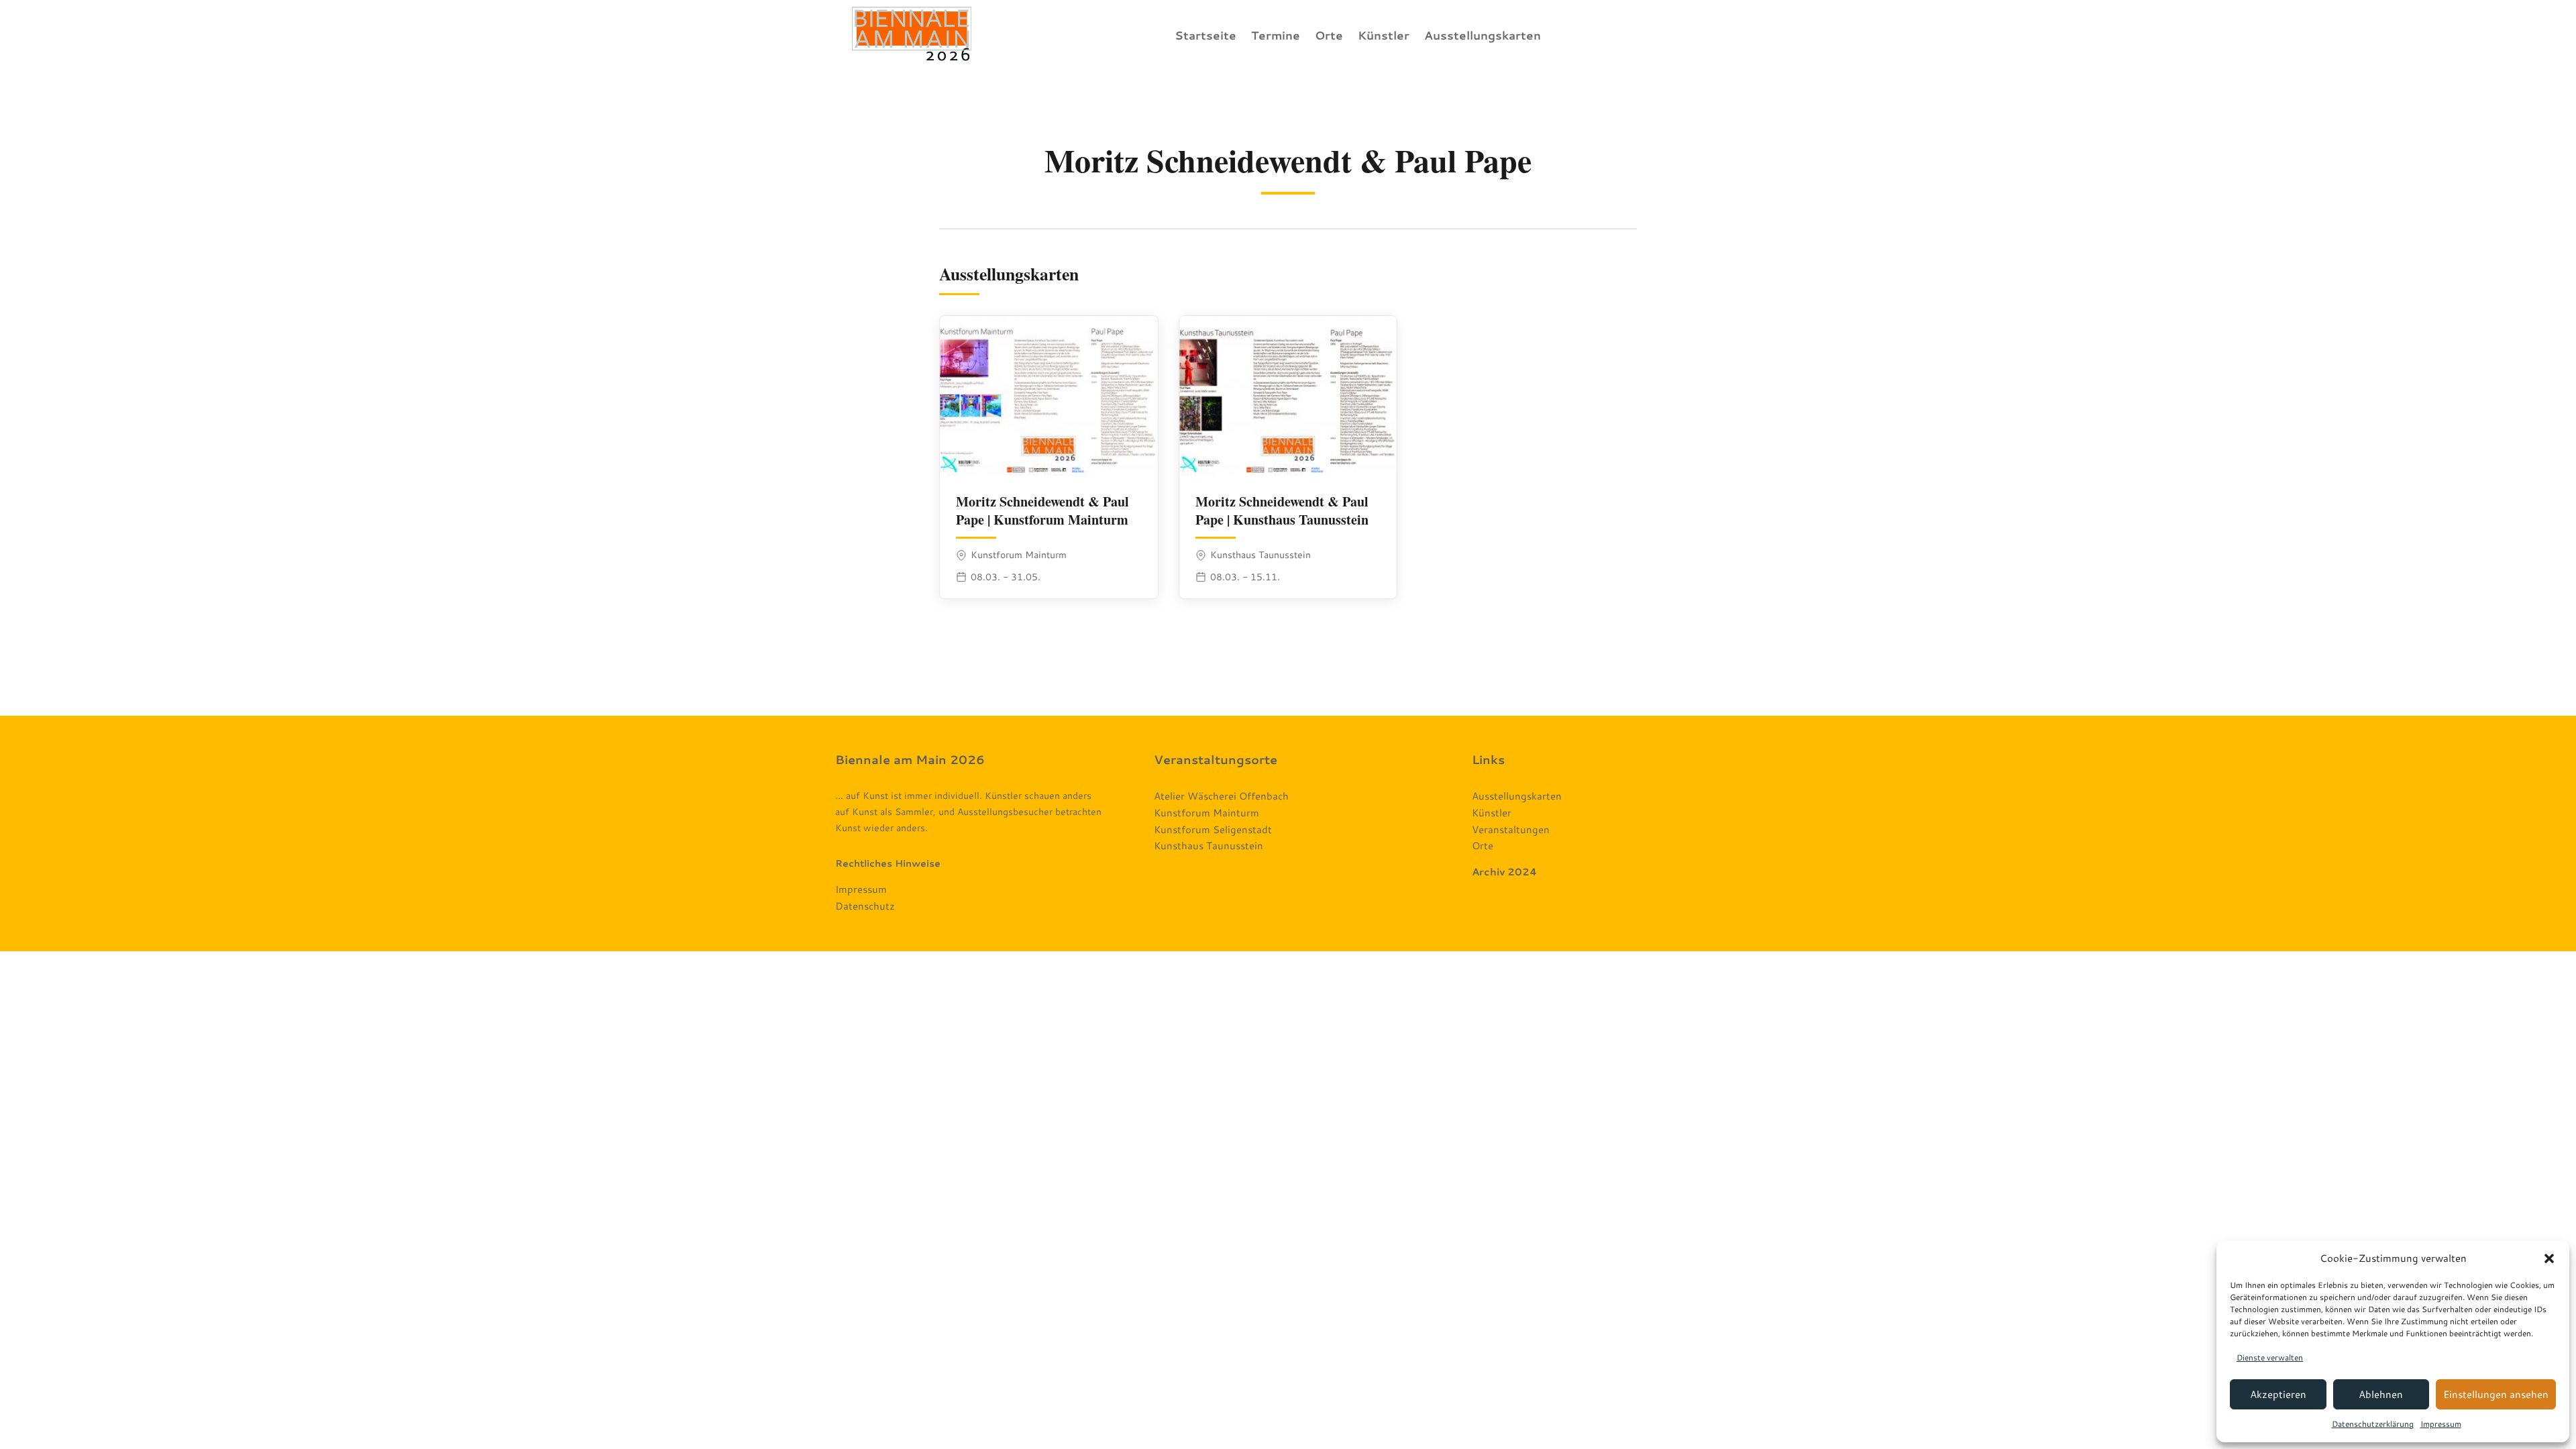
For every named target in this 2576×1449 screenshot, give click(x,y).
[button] (2549, 1258)
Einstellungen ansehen (2496, 1394)
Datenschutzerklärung (2373, 1424)
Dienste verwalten (2270, 1357)
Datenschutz (865, 906)
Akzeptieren (2278, 1394)
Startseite (1205, 35)
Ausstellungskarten (1483, 35)
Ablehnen (2381, 1394)
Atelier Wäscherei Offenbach (1221, 796)
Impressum (2441, 1424)
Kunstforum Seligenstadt (1213, 829)
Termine (1276, 35)
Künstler (1384, 35)
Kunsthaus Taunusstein (1209, 846)
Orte (1329, 35)
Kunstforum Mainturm (1206, 813)
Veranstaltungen (1511, 829)
